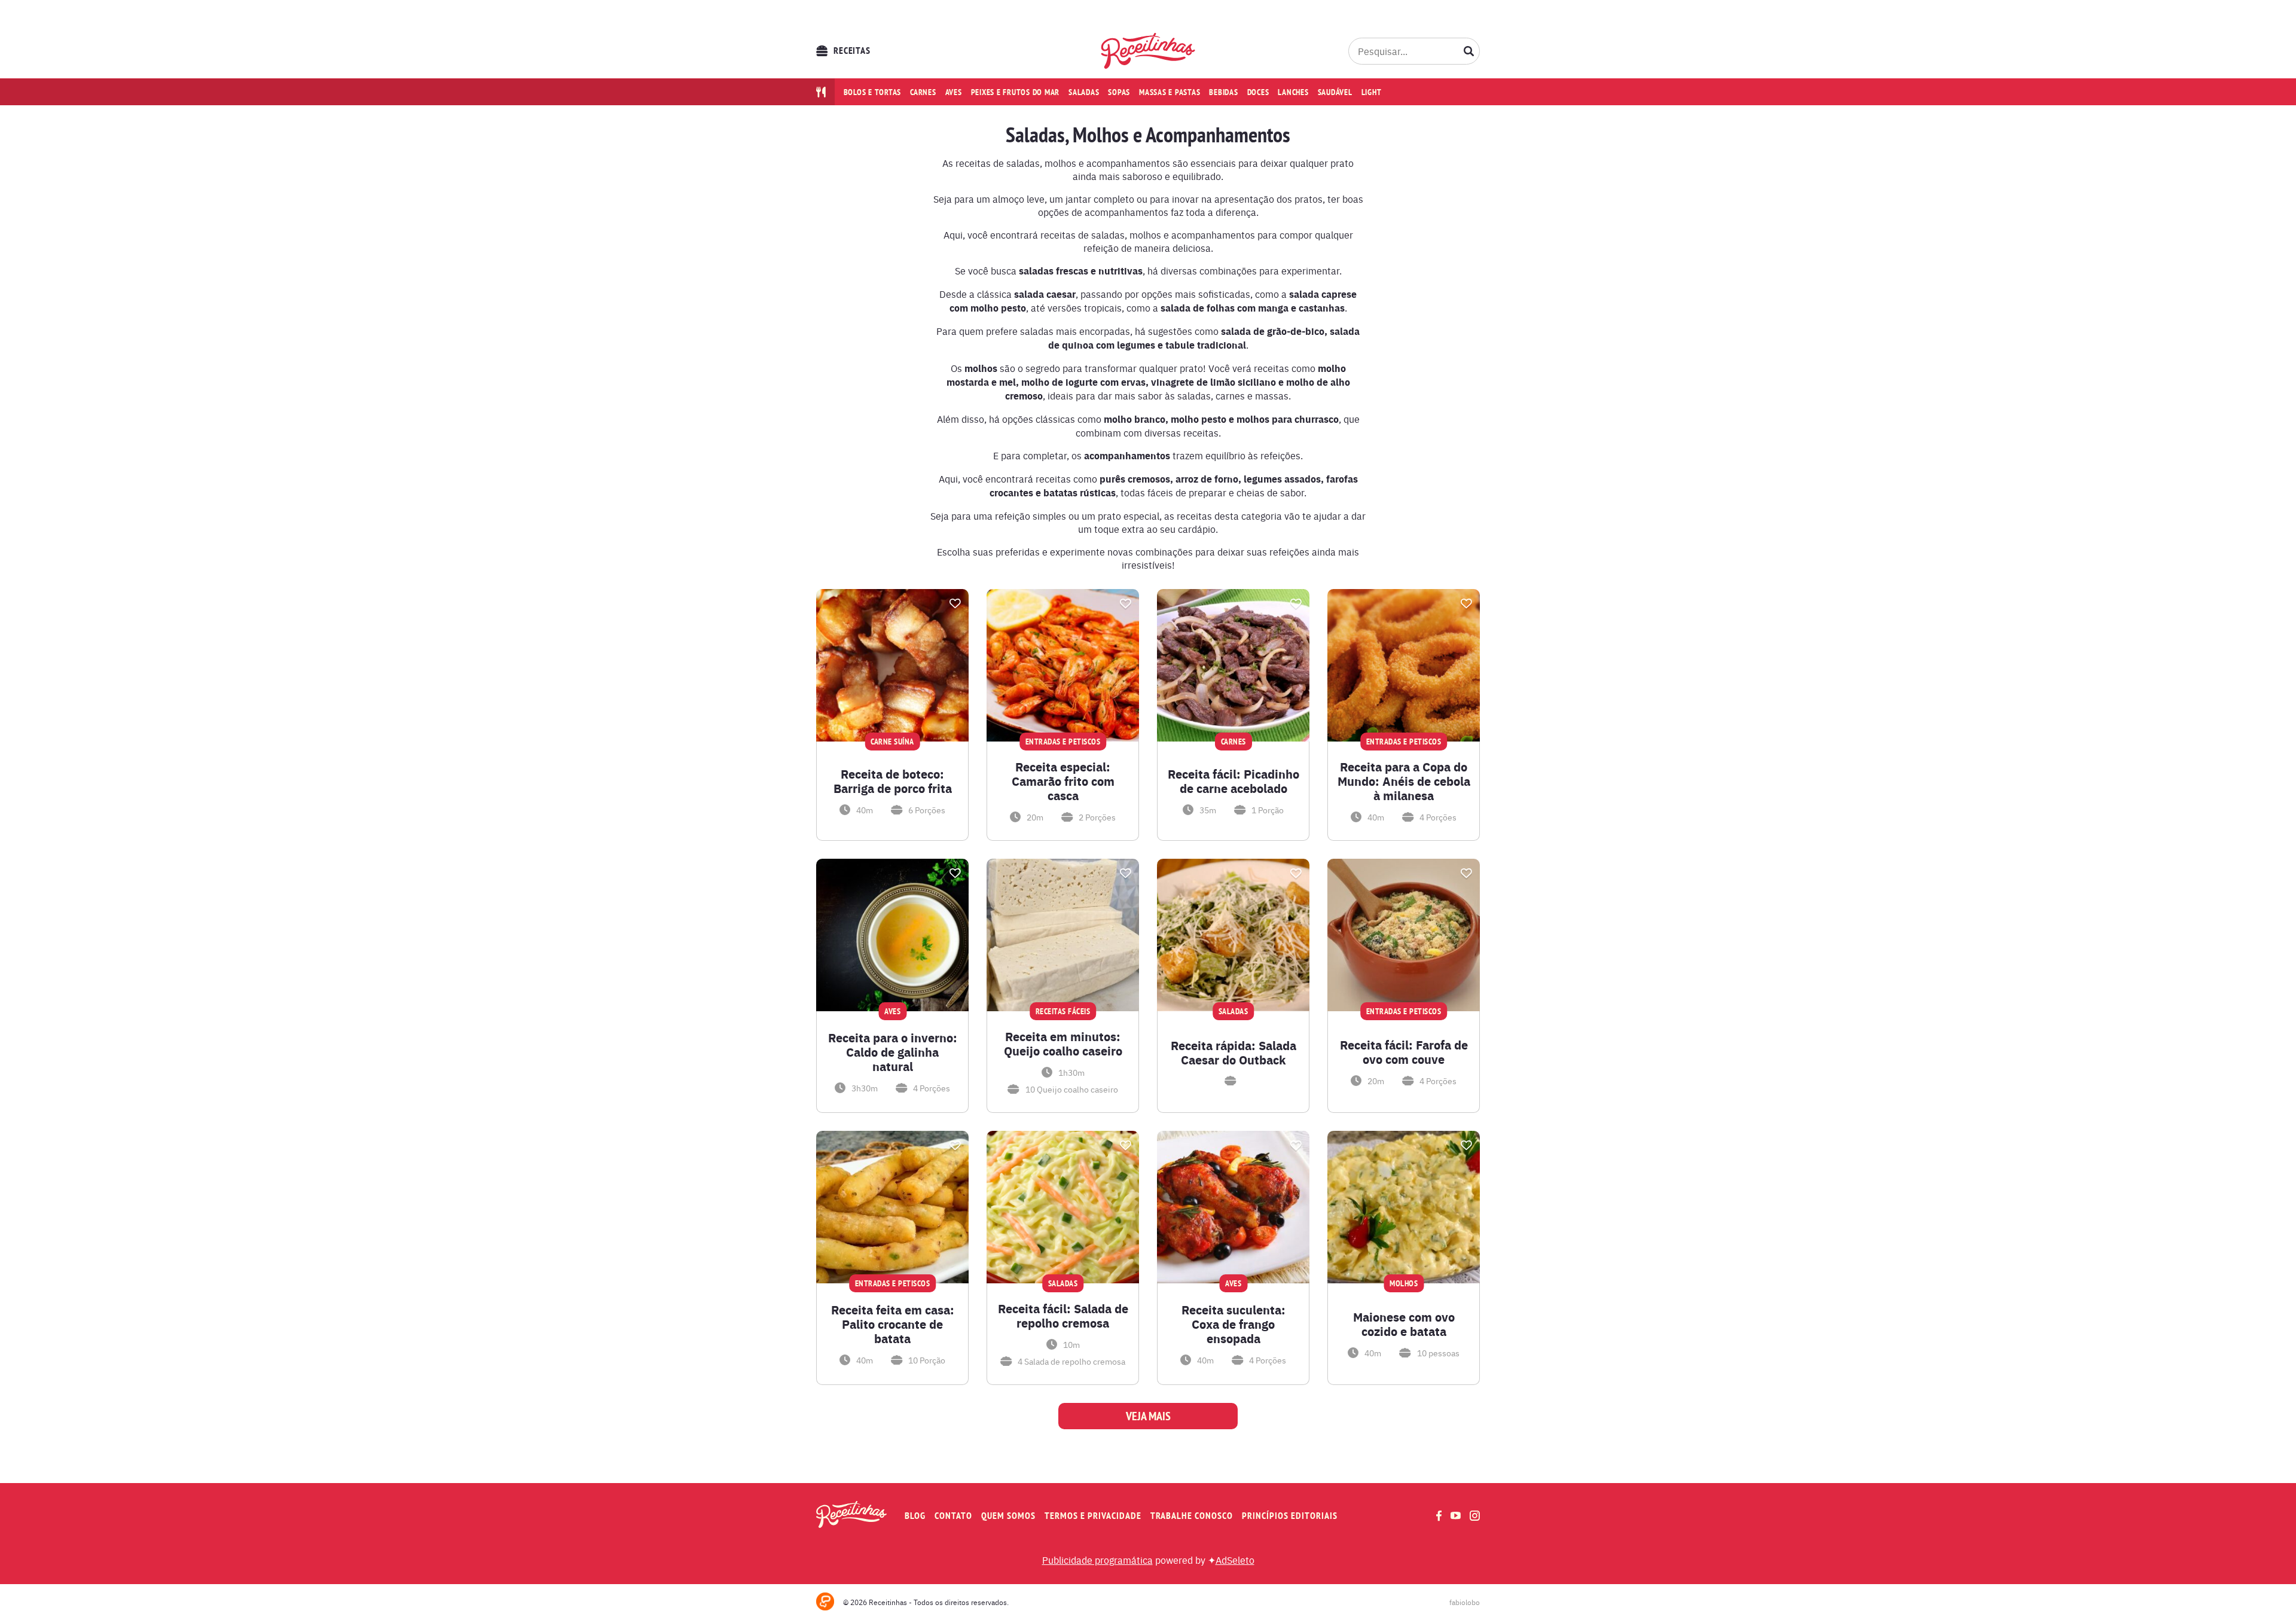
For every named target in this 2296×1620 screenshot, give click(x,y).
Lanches (1293, 92)
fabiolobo (1465, 1602)
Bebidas (1223, 92)
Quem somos (1008, 1516)
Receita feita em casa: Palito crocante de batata (893, 1324)
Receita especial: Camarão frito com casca (1063, 781)
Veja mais (1148, 1416)
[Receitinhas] (1148, 51)
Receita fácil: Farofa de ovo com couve (1404, 1052)
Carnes (923, 92)
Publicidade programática (1097, 1560)
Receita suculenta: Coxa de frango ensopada (1234, 1324)
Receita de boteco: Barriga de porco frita (893, 781)
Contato (953, 1516)
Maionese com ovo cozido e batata (1404, 1324)
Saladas (1084, 92)
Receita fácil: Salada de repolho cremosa (1063, 1316)
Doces (1258, 92)
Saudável (1335, 92)
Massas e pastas (1170, 92)
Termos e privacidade (1093, 1516)
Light (1372, 92)
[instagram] (1475, 1516)
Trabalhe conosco (1192, 1516)
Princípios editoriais (1290, 1516)
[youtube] (1456, 1515)
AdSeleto (1235, 1560)
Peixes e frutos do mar (1016, 92)
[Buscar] (1469, 51)
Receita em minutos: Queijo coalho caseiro (1063, 1044)
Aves (954, 92)
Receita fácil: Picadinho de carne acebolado (1234, 781)
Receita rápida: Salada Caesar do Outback (1234, 1052)
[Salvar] (955, 603)
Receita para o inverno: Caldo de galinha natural (893, 1052)
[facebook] (1439, 1516)
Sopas (1119, 92)
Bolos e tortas (873, 92)
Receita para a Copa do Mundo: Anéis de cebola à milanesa (1404, 781)
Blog (915, 1516)
